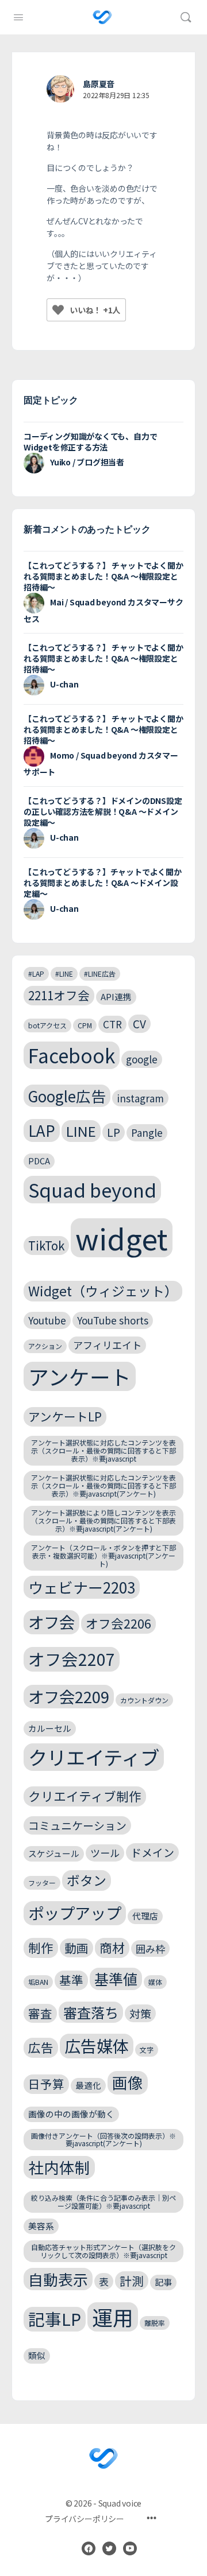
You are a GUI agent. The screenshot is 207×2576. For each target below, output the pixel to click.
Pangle (147, 1132)
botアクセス (47, 1025)
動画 (76, 1948)
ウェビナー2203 (82, 1587)
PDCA (39, 1161)
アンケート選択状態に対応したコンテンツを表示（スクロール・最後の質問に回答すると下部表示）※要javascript (103, 1450)
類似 (37, 2355)
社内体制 (59, 2167)
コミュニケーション (77, 1825)
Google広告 (67, 1096)
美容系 (41, 2226)
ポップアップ (75, 1913)
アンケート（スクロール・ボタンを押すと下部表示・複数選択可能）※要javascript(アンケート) (103, 1555)
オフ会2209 (69, 1696)
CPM (85, 1025)
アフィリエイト (107, 1345)
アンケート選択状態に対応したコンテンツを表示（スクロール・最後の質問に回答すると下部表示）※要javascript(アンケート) (103, 1485)
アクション (45, 1346)
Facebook (72, 1055)
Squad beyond (92, 1189)
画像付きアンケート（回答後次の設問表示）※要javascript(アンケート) (103, 2140)
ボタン (87, 1880)
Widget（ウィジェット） (103, 1291)
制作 (41, 1947)
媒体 (155, 1982)
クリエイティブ (94, 1757)
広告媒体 (97, 2045)
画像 (128, 2082)
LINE (81, 1131)
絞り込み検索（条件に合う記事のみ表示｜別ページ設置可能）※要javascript (103, 2202)
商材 (112, 1947)
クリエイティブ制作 (85, 1796)
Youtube (47, 1320)
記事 (163, 2282)
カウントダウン (144, 1700)
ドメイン (152, 1852)
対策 (140, 2013)
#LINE (64, 974)
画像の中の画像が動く (71, 2114)
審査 (40, 2013)
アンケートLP (65, 1416)
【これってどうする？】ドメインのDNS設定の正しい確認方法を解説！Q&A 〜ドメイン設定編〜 (103, 811)
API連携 (116, 996)
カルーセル (50, 1728)
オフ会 (51, 1622)
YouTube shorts (113, 1320)
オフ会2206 (118, 1623)
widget (122, 1238)
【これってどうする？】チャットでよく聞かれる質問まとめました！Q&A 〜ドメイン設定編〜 (103, 883)
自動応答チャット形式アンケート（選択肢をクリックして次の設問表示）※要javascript (103, 2251)
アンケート (80, 1376)
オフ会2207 (72, 1659)
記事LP (55, 2319)
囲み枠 (150, 1948)
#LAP (36, 974)
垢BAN (38, 1982)
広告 (41, 2047)
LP (114, 1132)
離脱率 (155, 2323)
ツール (105, 1853)
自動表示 (58, 2279)
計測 (132, 2280)
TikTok (46, 1245)
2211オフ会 (59, 995)
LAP (42, 1130)
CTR (112, 1024)
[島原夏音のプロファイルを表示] (60, 89)
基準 (71, 1980)
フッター (42, 1883)
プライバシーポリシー (85, 2519)
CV (139, 1023)
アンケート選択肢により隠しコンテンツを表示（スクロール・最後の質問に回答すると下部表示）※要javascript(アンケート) (103, 1520)
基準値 (116, 1979)
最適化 (88, 2085)
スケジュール (54, 1853)
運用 (113, 2317)
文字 (147, 2049)
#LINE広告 (100, 974)
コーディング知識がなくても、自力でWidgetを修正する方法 (90, 442)
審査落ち (91, 2012)
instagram (140, 1098)
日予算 (46, 2084)
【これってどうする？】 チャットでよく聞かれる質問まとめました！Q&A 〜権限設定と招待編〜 (103, 576)
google (142, 1059)
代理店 (145, 1916)
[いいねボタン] (58, 310)
